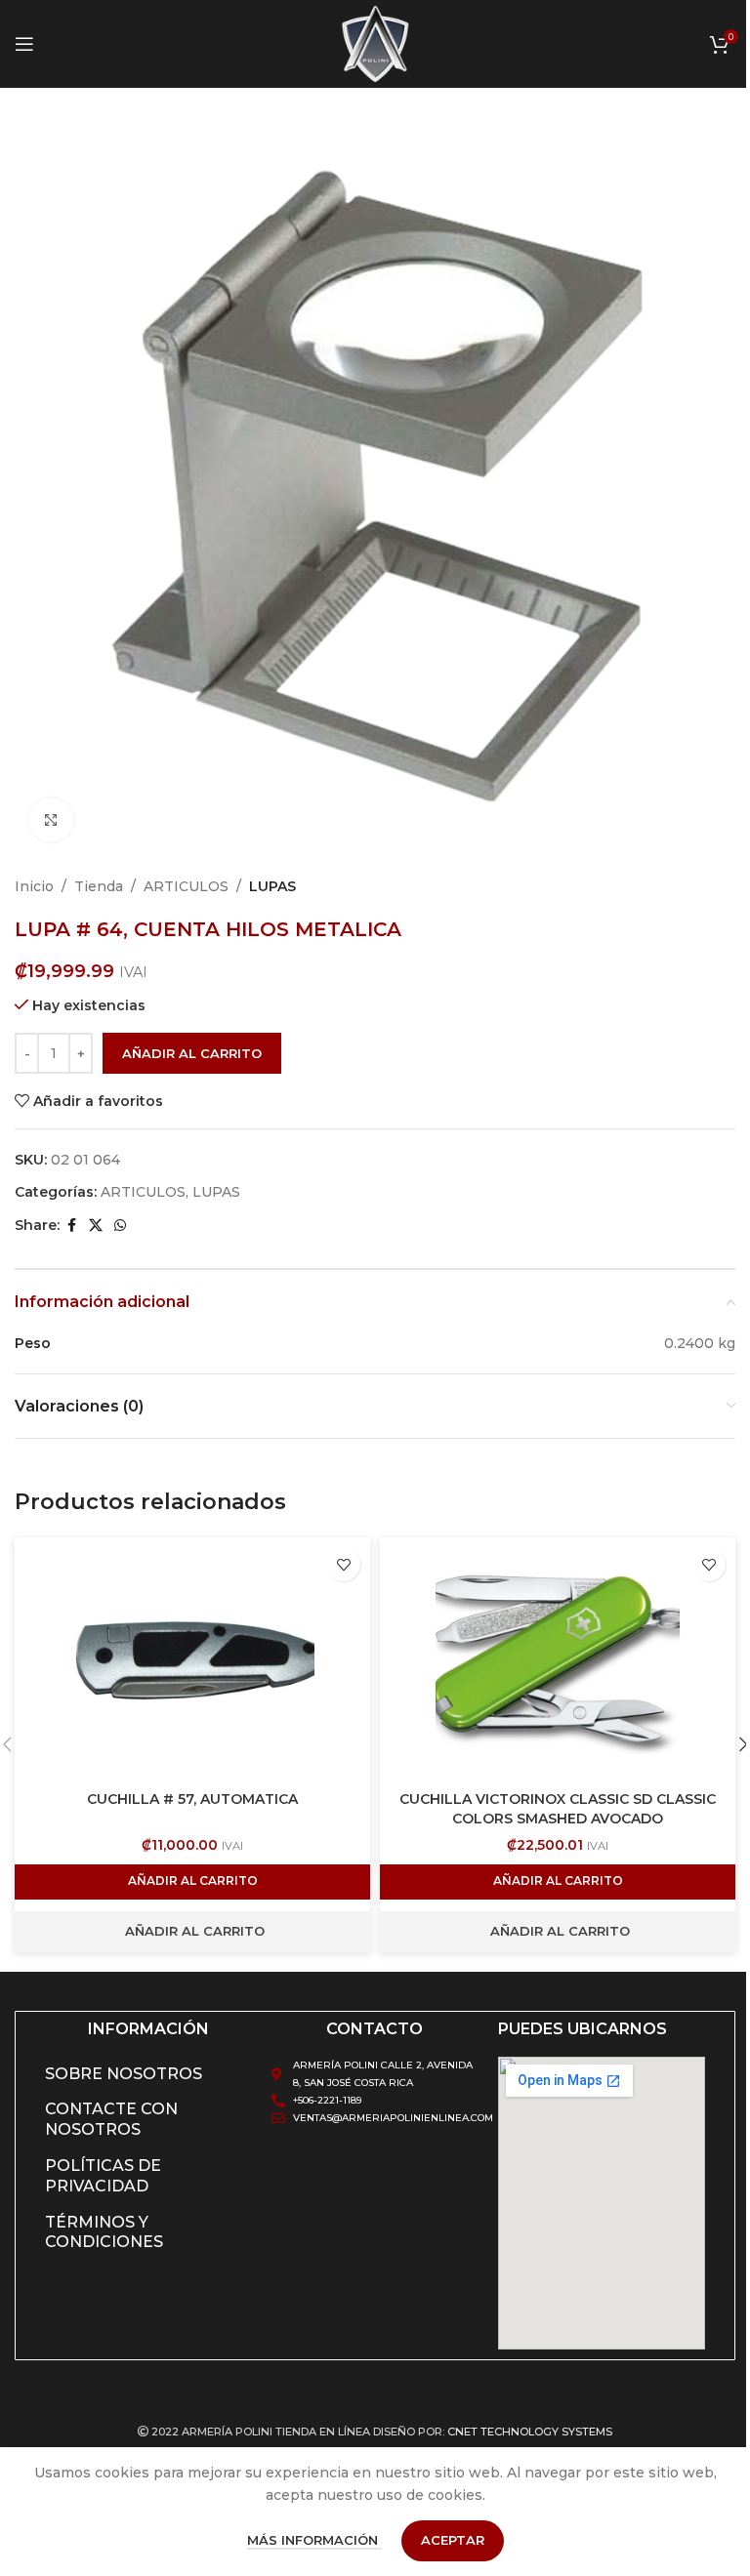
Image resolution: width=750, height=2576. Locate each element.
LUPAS (272, 886)
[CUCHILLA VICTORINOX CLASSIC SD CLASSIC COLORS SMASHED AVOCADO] (558, 1659)
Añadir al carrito (192, 1053)
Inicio (34, 886)
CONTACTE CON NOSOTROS (111, 2119)
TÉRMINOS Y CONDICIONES (104, 2232)
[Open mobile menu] (24, 44)
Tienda (99, 886)
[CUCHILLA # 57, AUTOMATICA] (192, 1659)
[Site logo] (375, 43)
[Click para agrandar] (51, 820)
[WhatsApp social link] (120, 1226)
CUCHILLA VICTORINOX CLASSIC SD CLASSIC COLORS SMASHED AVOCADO (558, 1809)
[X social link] (96, 1226)
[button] (192, 1882)
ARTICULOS (186, 886)
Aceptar (453, 2540)
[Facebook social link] (71, 1226)
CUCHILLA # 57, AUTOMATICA (192, 1799)
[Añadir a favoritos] (343, 1564)
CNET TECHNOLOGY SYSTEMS (530, 2432)
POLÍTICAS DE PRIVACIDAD (103, 2176)
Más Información (314, 2540)
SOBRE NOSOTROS (124, 2074)
